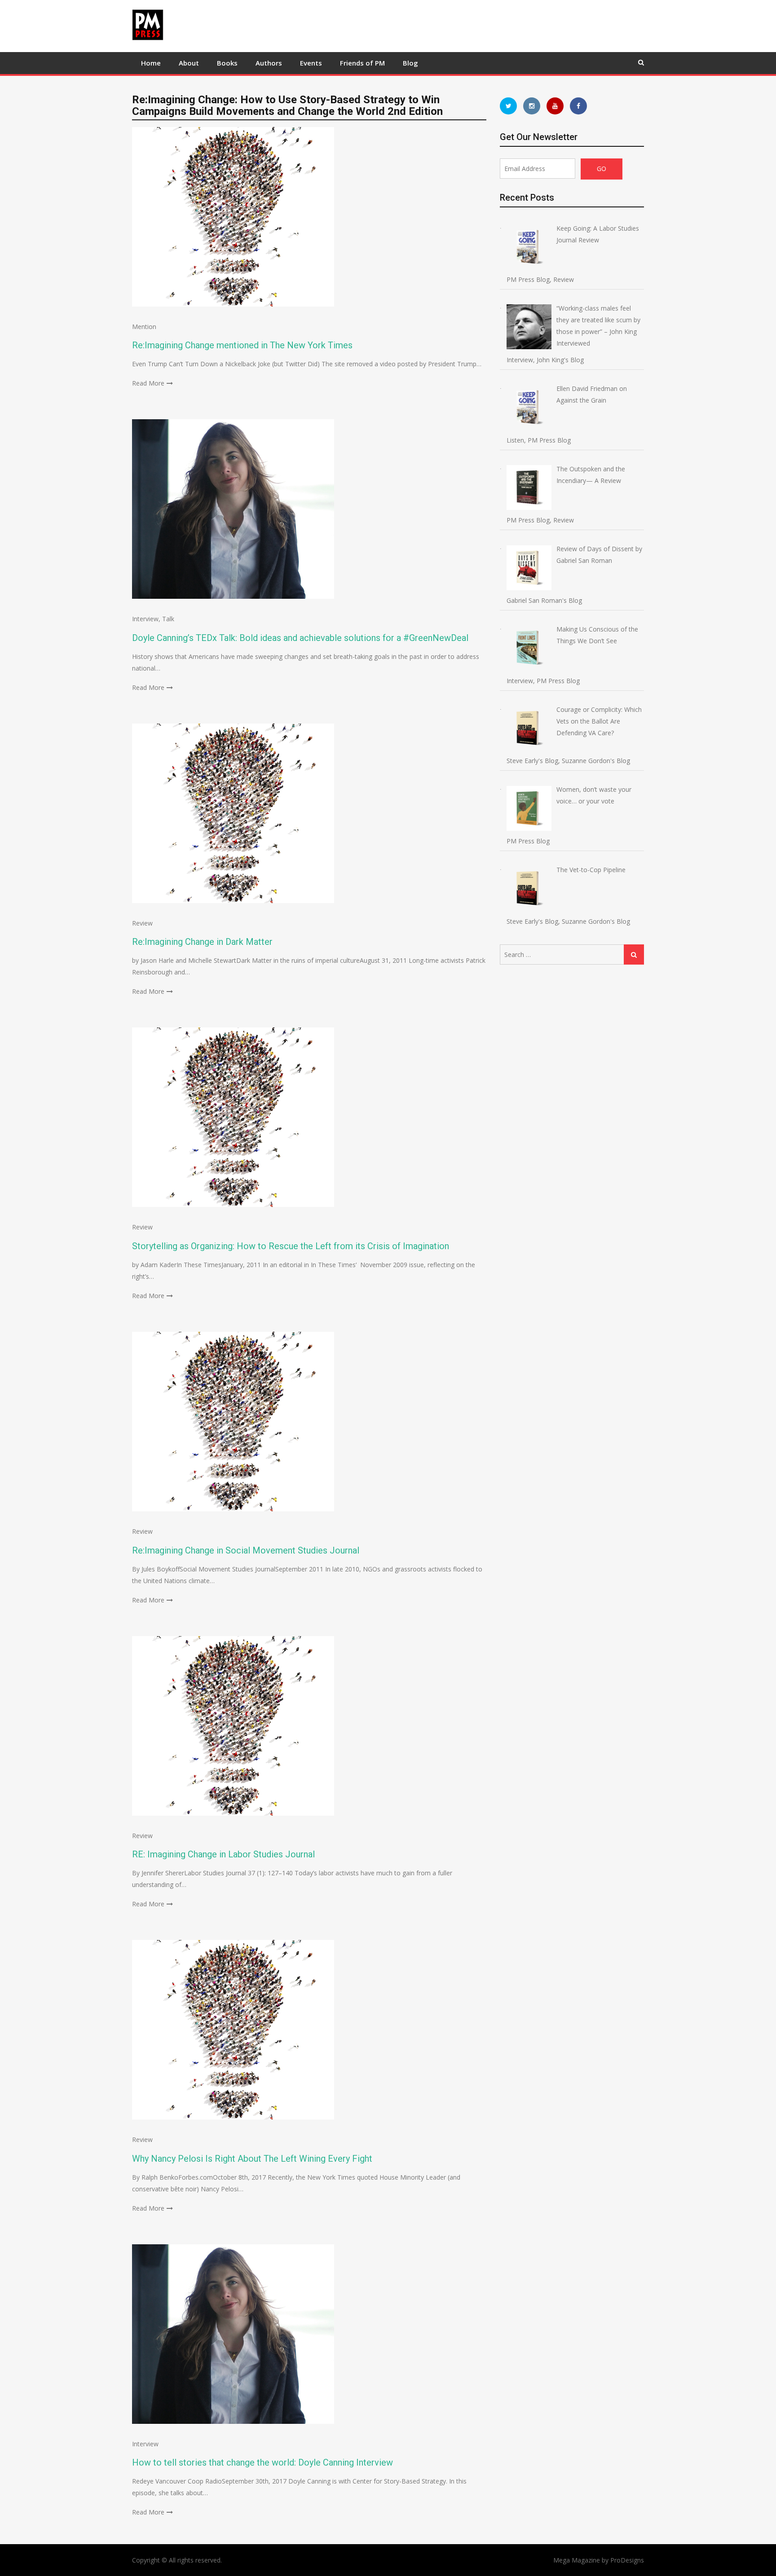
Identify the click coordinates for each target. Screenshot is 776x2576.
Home (151, 63)
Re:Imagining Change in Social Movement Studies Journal (246, 1550)
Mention (144, 327)
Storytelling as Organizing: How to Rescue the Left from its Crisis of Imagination (291, 1246)
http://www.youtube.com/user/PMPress (555, 106)
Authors (269, 63)
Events (311, 63)
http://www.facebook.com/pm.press (578, 106)
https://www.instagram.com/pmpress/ (532, 106)
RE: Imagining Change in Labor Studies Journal (223, 1854)
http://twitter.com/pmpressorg (508, 106)
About (189, 63)
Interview (145, 619)
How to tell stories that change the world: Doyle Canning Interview (262, 2462)
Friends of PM (362, 63)
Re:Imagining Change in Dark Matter (202, 942)
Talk (168, 619)
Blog (410, 63)
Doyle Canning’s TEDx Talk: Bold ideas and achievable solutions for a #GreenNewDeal (300, 638)
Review (142, 923)
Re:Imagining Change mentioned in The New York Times (242, 345)
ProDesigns (627, 2560)
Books (227, 63)
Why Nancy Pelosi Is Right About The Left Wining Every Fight (252, 2159)
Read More (148, 383)
